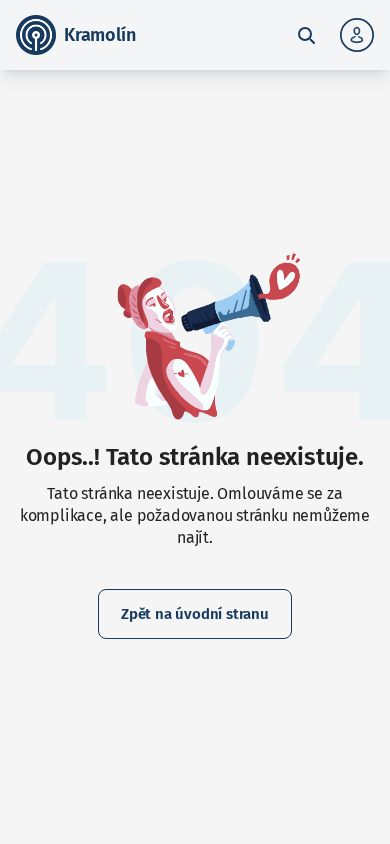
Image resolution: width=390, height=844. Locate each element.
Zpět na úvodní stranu (195, 614)
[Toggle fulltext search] (306, 35)
